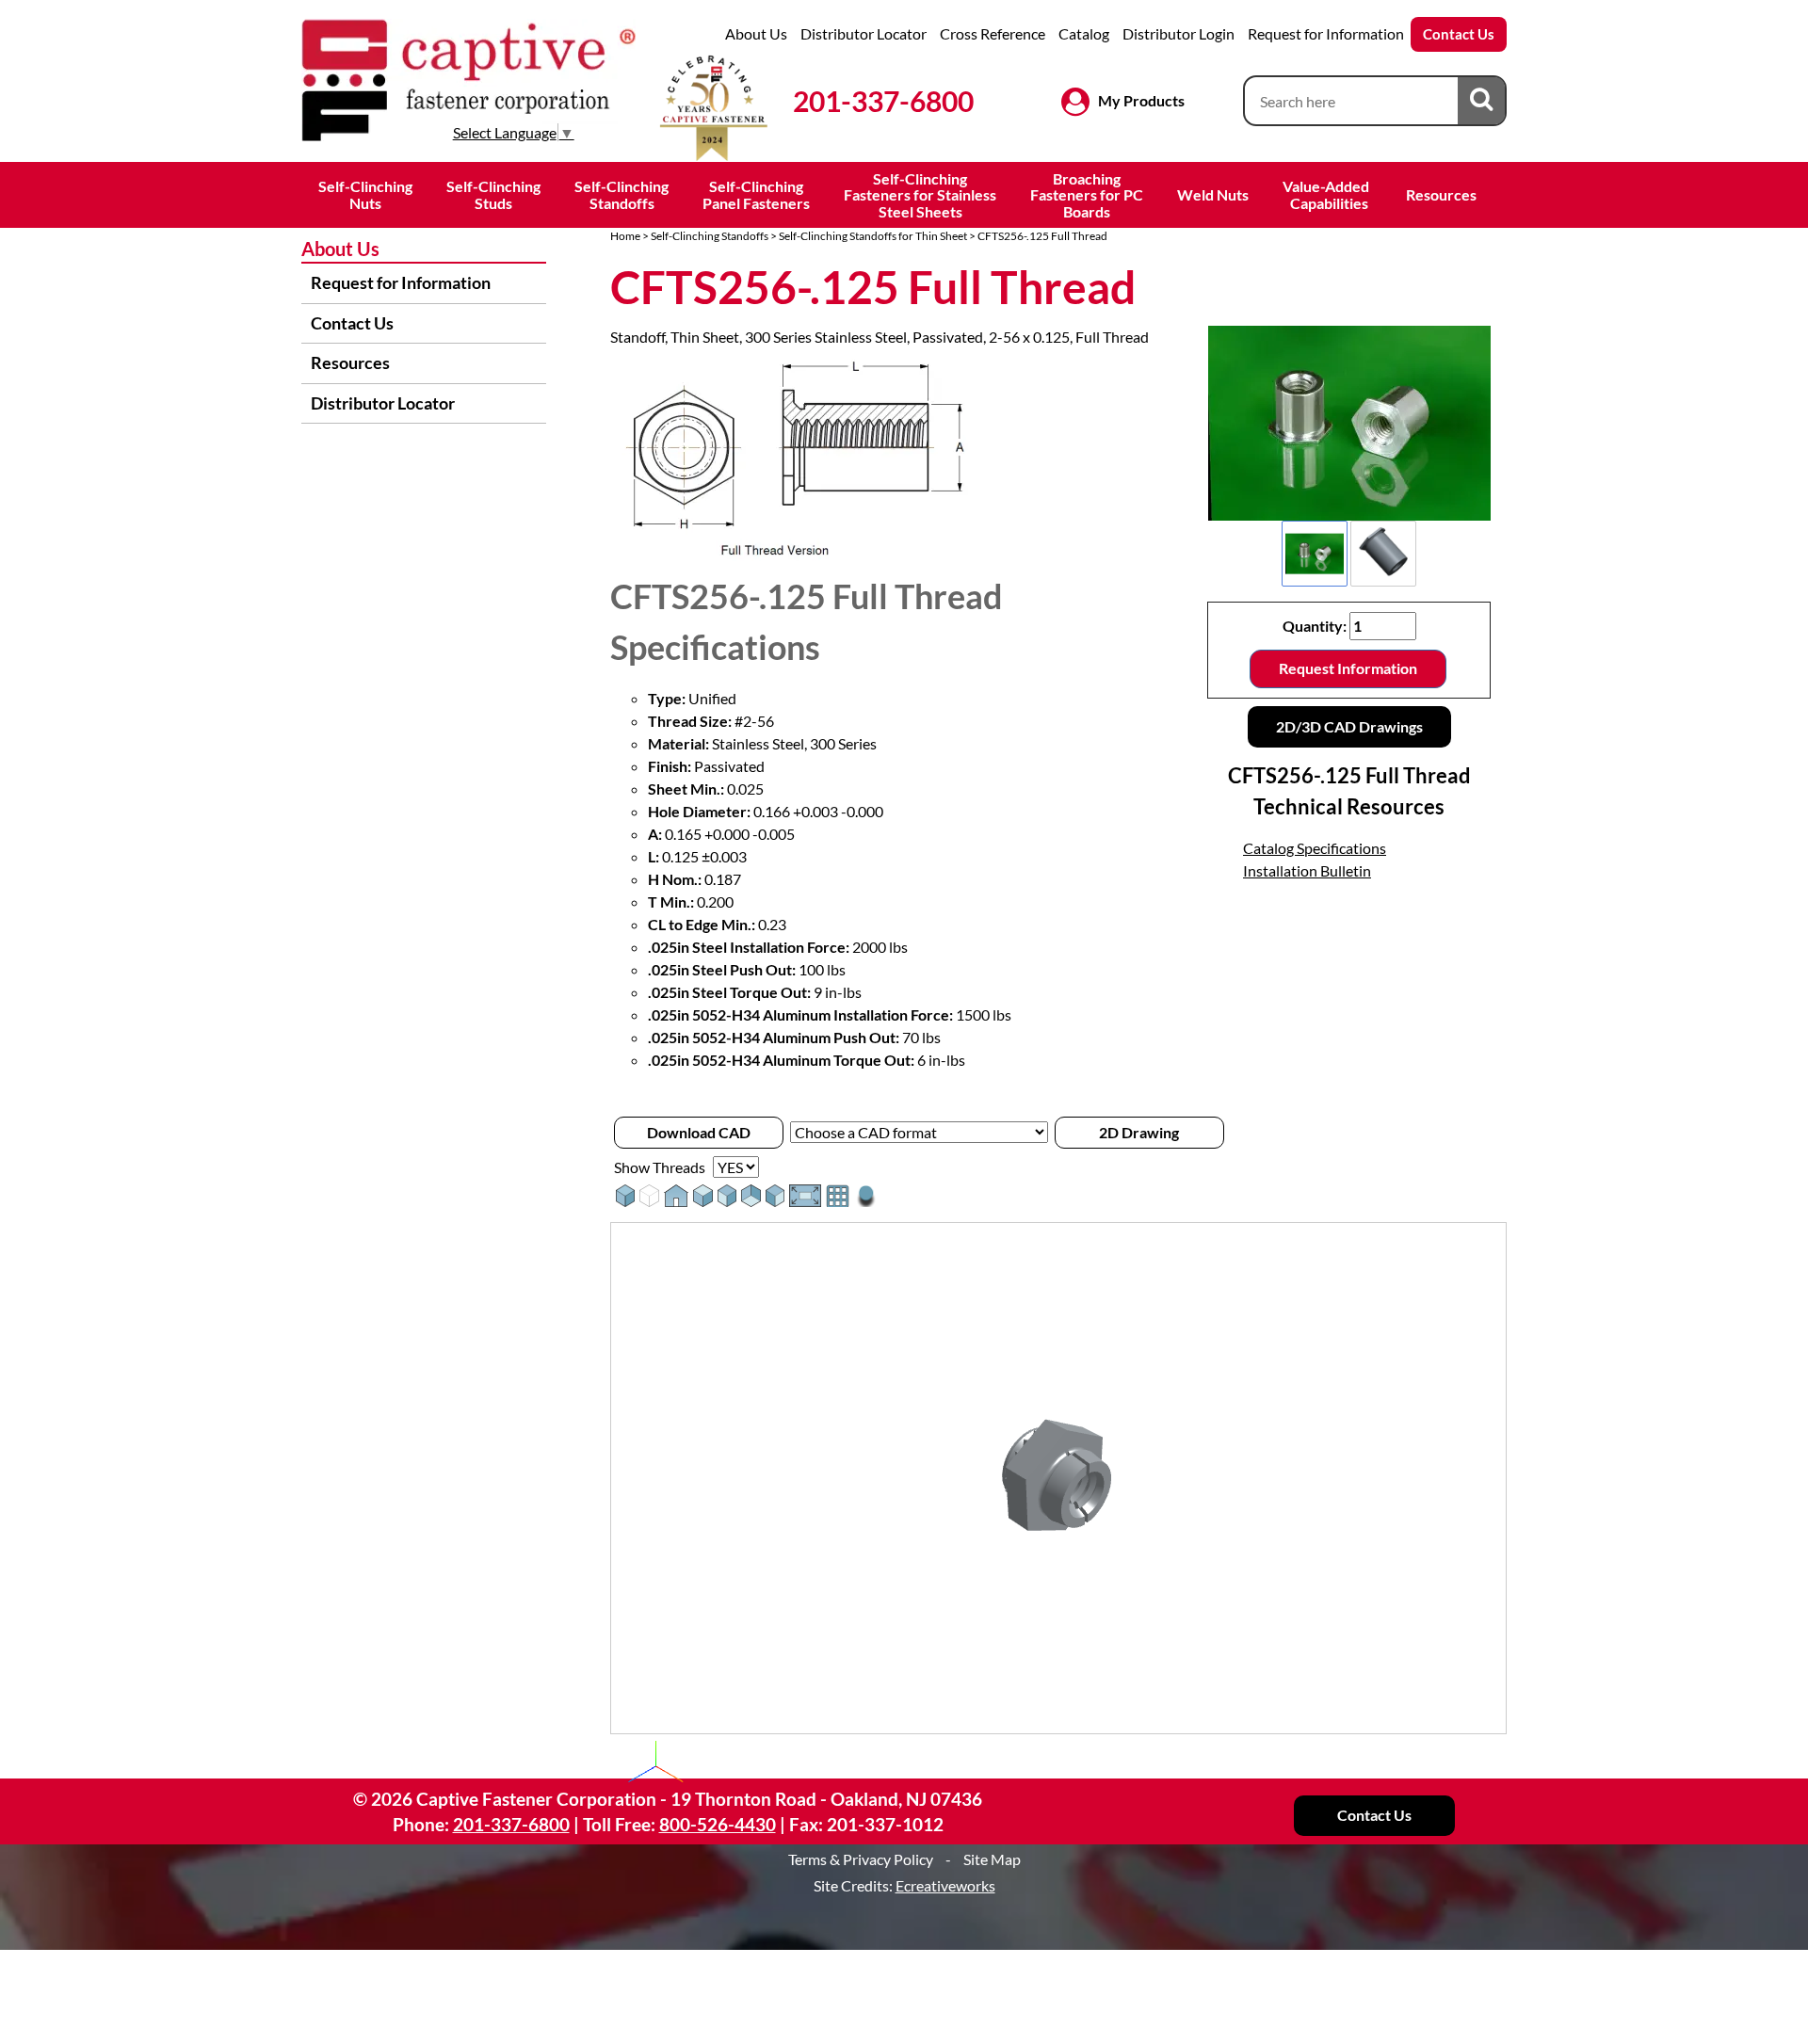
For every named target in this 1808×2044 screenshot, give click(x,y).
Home (625, 236)
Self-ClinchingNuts (365, 194)
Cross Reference (993, 33)
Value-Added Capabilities (1327, 194)
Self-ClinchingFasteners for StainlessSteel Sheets (920, 195)
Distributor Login (1178, 33)
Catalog (1084, 33)
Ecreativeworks (945, 1885)
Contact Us (1459, 34)
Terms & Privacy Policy (861, 1859)
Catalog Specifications (1315, 848)
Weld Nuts (1213, 194)
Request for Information (1326, 33)
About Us (756, 33)
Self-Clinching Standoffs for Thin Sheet (873, 236)
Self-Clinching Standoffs (710, 236)
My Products (1141, 100)
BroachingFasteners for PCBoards (1087, 195)
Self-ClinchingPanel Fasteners (756, 194)
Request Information (1348, 668)
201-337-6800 (883, 101)
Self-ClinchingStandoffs (621, 194)
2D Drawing (1139, 1132)
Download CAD (699, 1132)
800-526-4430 (718, 1824)
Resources (1441, 194)
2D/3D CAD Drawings (1349, 726)
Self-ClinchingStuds (493, 194)
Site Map (992, 1859)
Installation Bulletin (1307, 870)
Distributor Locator (864, 33)
